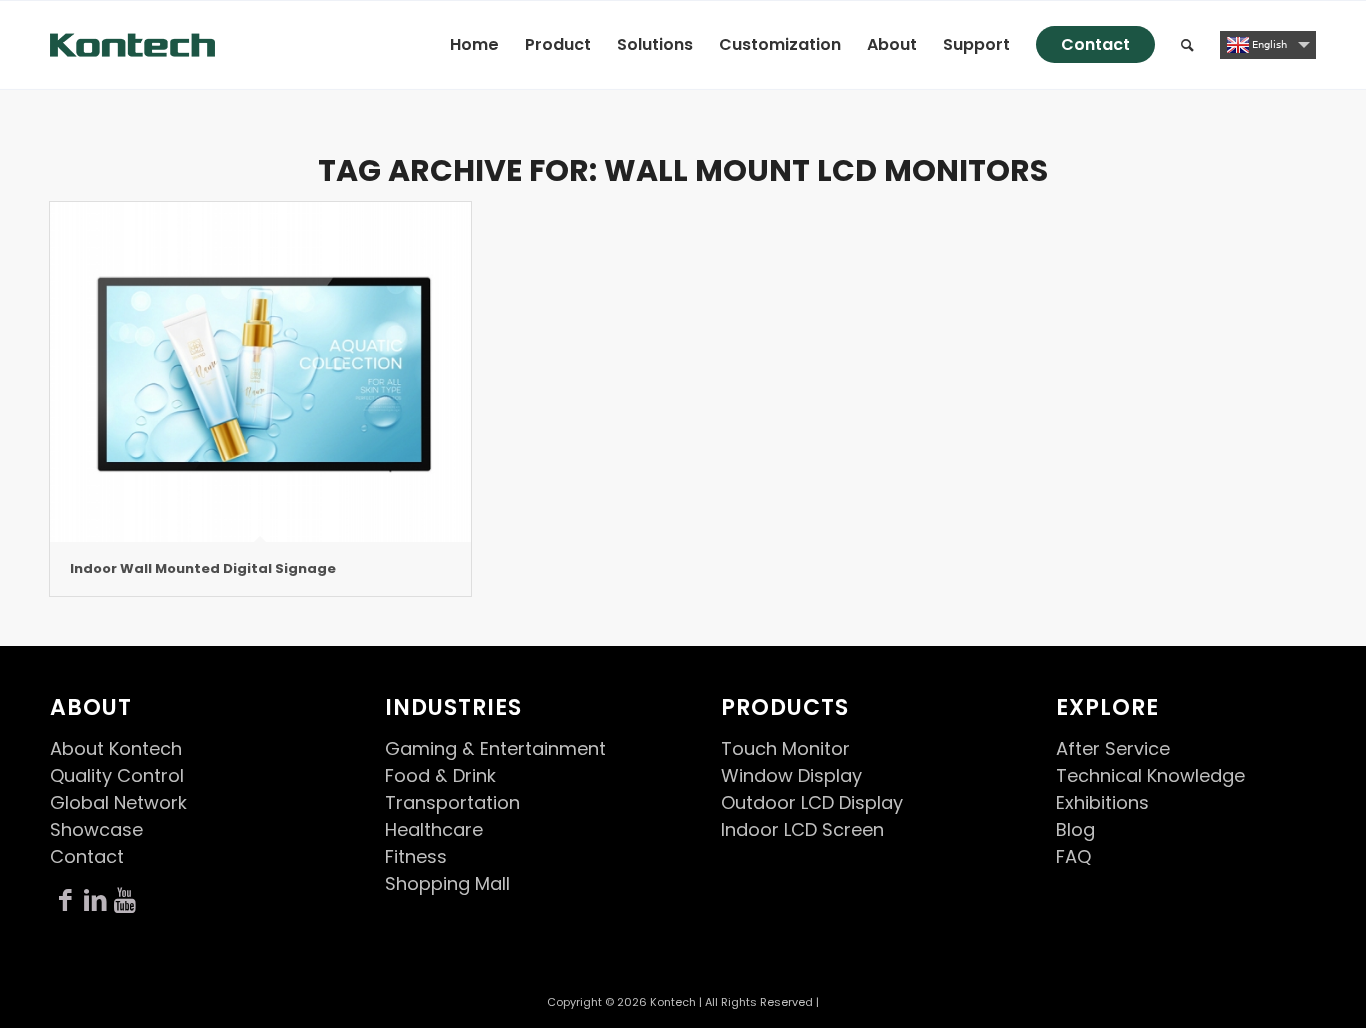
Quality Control (117, 775)
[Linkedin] (95, 901)
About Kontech (116, 748)
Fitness (416, 856)
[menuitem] (474, 45)
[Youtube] (125, 901)
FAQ (1073, 856)
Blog (1075, 829)
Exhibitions (1102, 802)
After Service (1113, 748)
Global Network (118, 802)
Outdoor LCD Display (812, 802)
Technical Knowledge (1150, 775)
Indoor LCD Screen (802, 829)
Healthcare (434, 829)
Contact (87, 856)
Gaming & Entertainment (495, 748)
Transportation (452, 802)
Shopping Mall (447, 883)
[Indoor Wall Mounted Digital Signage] (260, 372)
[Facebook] (65, 901)
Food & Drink (440, 775)
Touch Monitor (785, 748)
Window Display (791, 775)
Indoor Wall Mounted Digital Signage (203, 568)
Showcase (96, 829)
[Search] (1187, 45)
